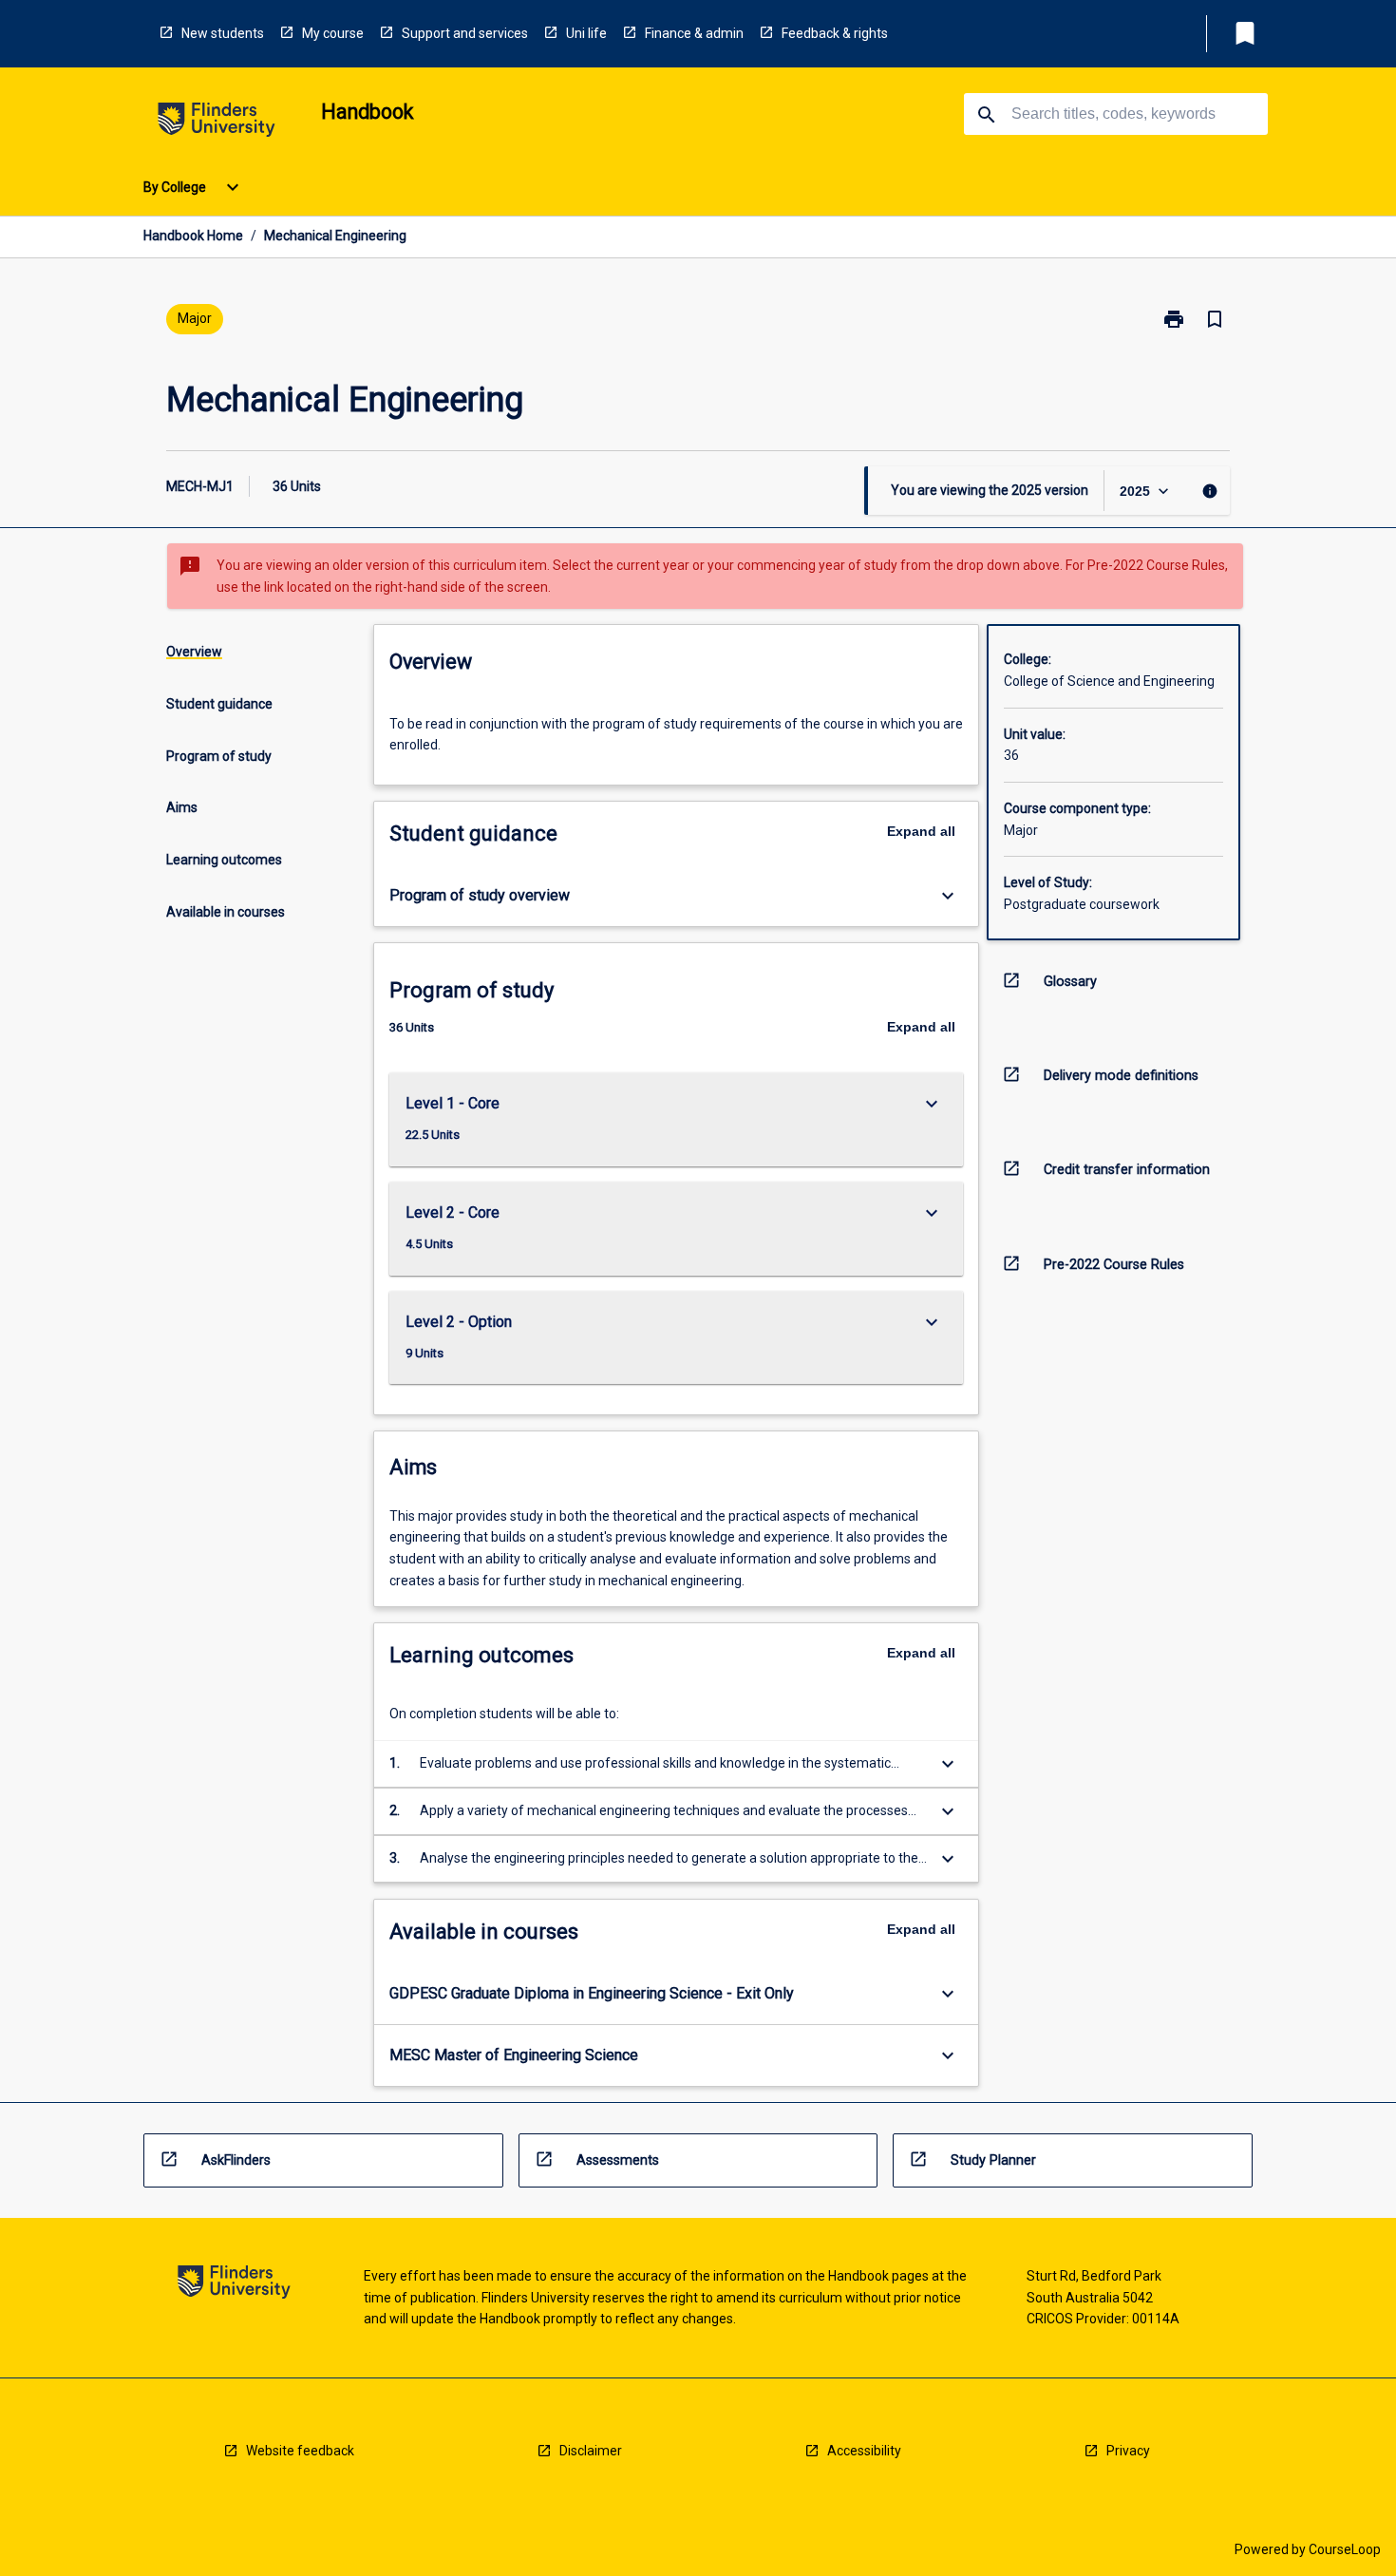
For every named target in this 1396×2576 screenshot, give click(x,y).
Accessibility (864, 2451)
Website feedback (300, 2451)
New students (223, 33)
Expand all (921, 831)
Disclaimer (591, 2451)
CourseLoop (1345, 2549)
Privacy (1128, 2451)
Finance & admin (694, 33)
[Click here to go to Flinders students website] (217, 123)
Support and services (465, 33)
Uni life (586, 33)
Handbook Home (193, 236)
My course (333, 33)
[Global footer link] (234, 2285)
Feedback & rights (835, 33)
